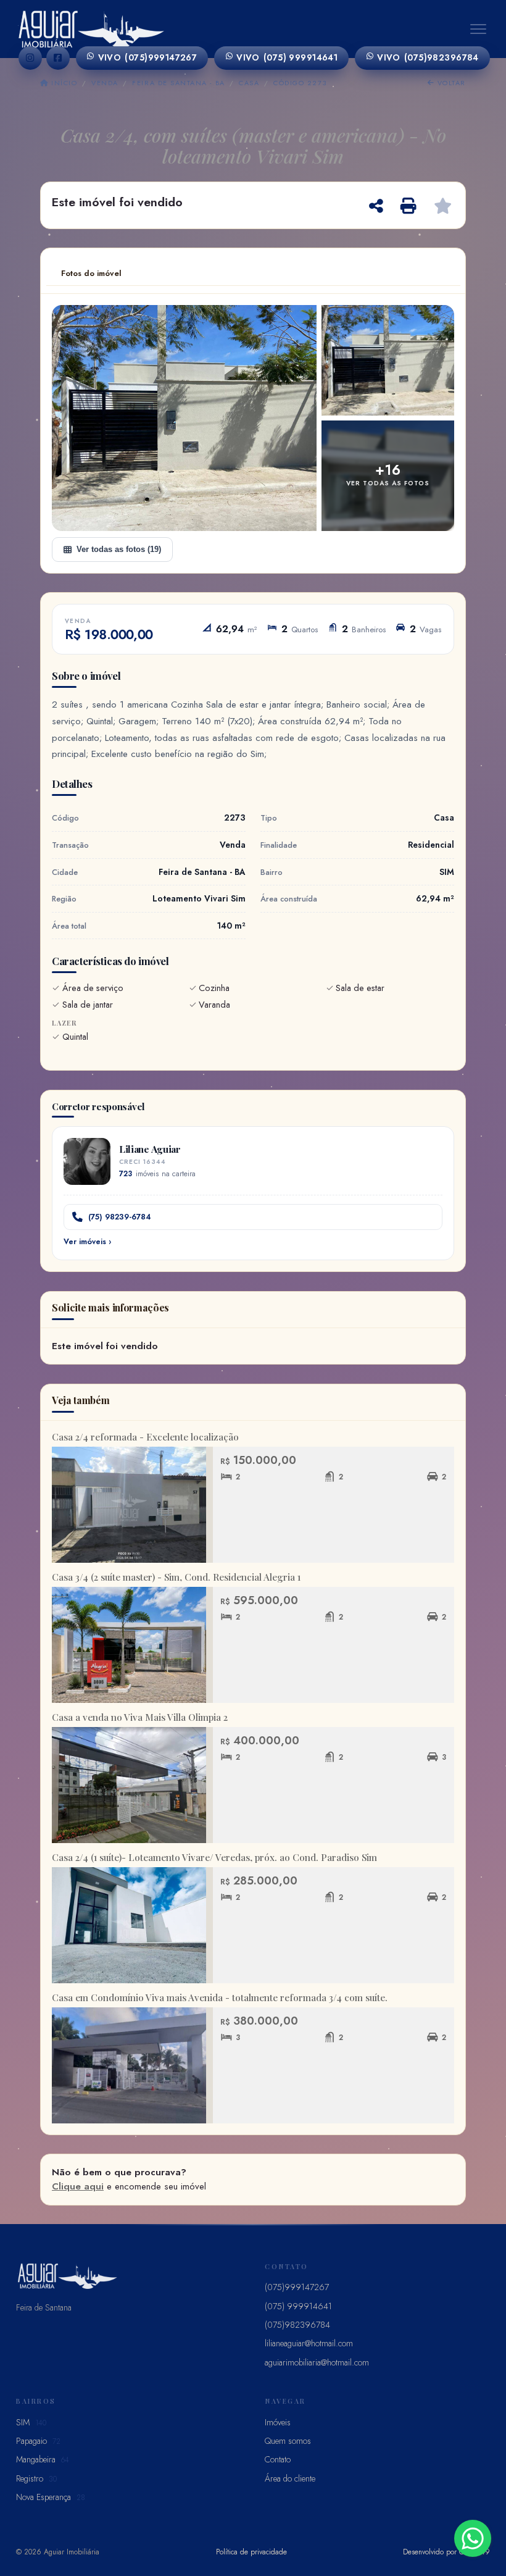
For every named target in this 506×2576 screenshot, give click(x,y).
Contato (278, 2459)
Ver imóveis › (87, 1242)
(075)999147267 (148, 57)
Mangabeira (43, 2459)
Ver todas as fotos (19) (119, 549)
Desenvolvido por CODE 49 (446, 2552)
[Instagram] (30, 58)
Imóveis (278, 2422)
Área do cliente (290, 2478)
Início (63, 83)
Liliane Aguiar (150, 1149)
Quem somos (288, 2441)
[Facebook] (58, 58)
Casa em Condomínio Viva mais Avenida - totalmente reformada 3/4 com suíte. (220, 1997)
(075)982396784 (428, 57)
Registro (36, 2478)
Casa (249, 83)
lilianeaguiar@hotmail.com (309, 2343)
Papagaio (38, 2441)
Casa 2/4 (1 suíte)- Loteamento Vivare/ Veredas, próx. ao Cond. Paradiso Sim (214, 1857)
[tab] (91, 274)
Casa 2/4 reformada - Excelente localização (145, 1437)
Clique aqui (78, 2186)
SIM (31, 2422)
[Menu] (478, 29)
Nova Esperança (51, 2497)
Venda (105, 83)
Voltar (450, 83)
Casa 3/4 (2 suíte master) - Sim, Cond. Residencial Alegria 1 (176, 1577)
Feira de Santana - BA (178, 83)
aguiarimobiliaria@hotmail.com (317, 2362)
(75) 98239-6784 (120, 1217)
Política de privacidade (251, 2552)
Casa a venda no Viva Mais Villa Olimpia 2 (140, 1717)
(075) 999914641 (287, 57)
